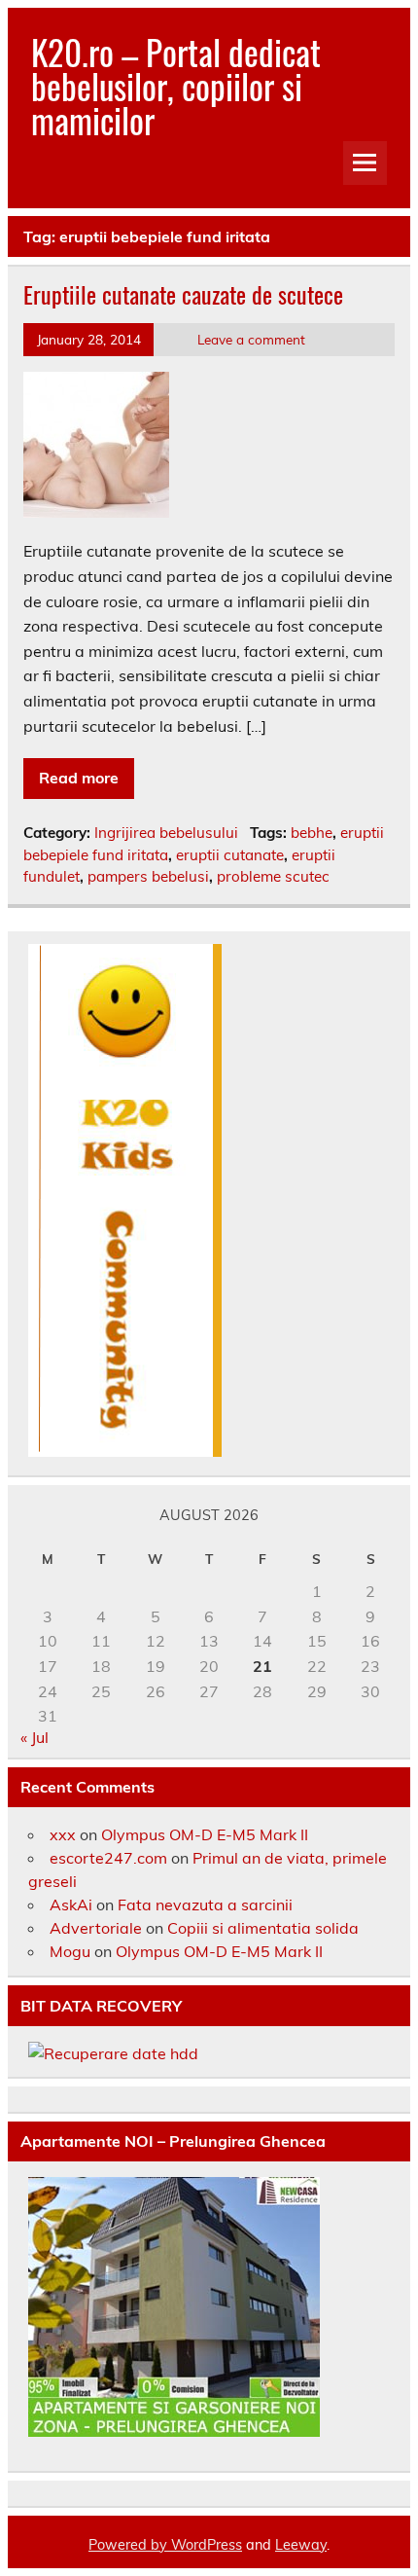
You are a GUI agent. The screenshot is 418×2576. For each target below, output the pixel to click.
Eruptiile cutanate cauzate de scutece (183, 294)
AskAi (71, 1905)
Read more (79, 778)
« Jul (35, 1737)
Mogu (70, 1951)
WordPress (207, 2545)
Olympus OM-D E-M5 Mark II (205, 1834)
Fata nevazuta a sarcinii (205, 1905)
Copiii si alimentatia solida (263, 1928)
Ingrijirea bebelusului (166, 833)
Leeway (301, 2545)
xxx (63, 1834)
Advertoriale (96, 1928)
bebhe (312, 833)
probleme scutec (273, 876)
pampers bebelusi (148, 876)
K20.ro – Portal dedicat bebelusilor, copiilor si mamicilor (176, 86)
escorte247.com (108, 1858)
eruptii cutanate (230, 855)
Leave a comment (251, 339)
